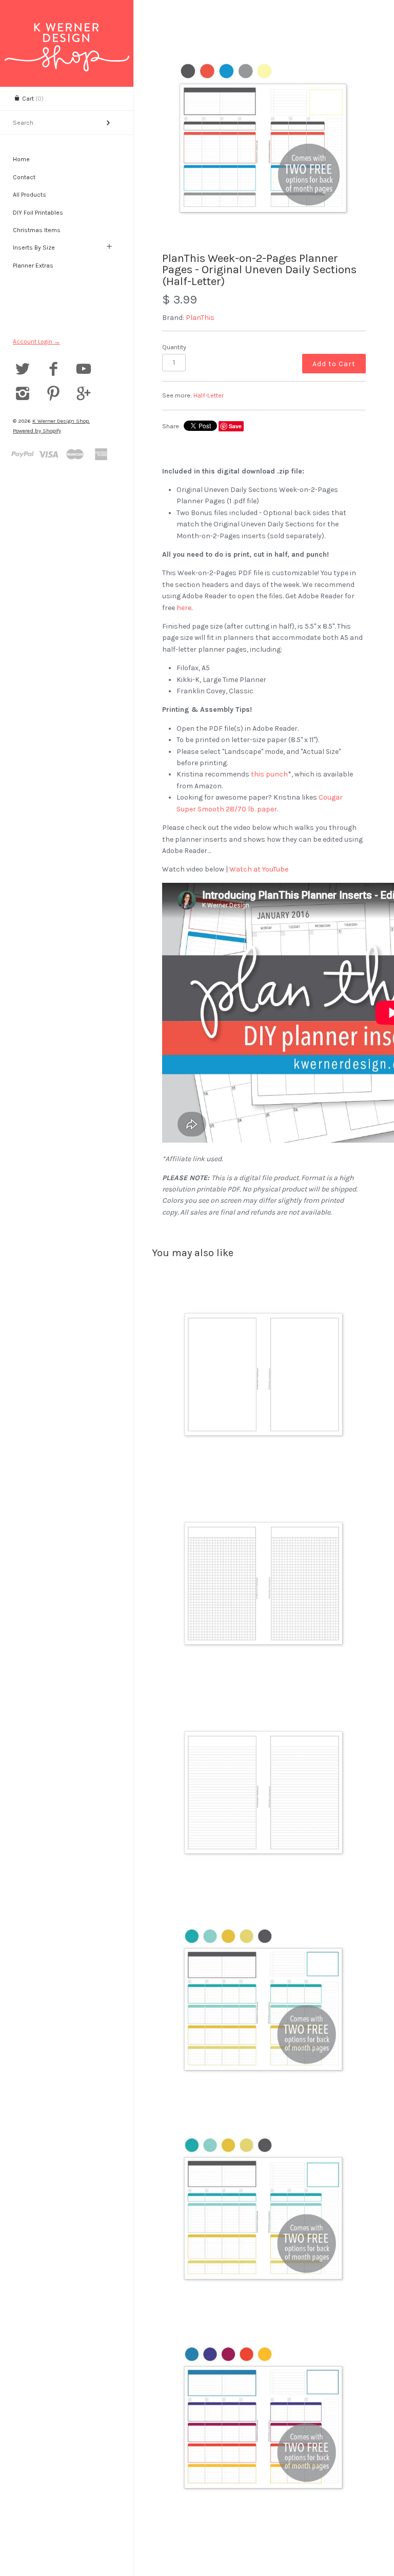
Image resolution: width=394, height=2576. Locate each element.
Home (21, 159)
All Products (29, 195)
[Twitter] (23, 370)
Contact (24, 177)
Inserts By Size (34, 248)
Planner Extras (33, 266)
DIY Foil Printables (38, 213)
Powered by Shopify (37, 431)
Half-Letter (209, 395)
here (184, 608)
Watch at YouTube (259, 869)
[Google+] (84, 395)
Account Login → (36, 342)
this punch (269, 774)
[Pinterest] (54, 395)
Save (235, 426)
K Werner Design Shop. (61, 421)
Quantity (174, 347)
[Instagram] (23, 395)
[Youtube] (84, 370)
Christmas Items (37, 230)
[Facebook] (54, 370)
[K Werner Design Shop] (67, 32)
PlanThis (200, 318)
